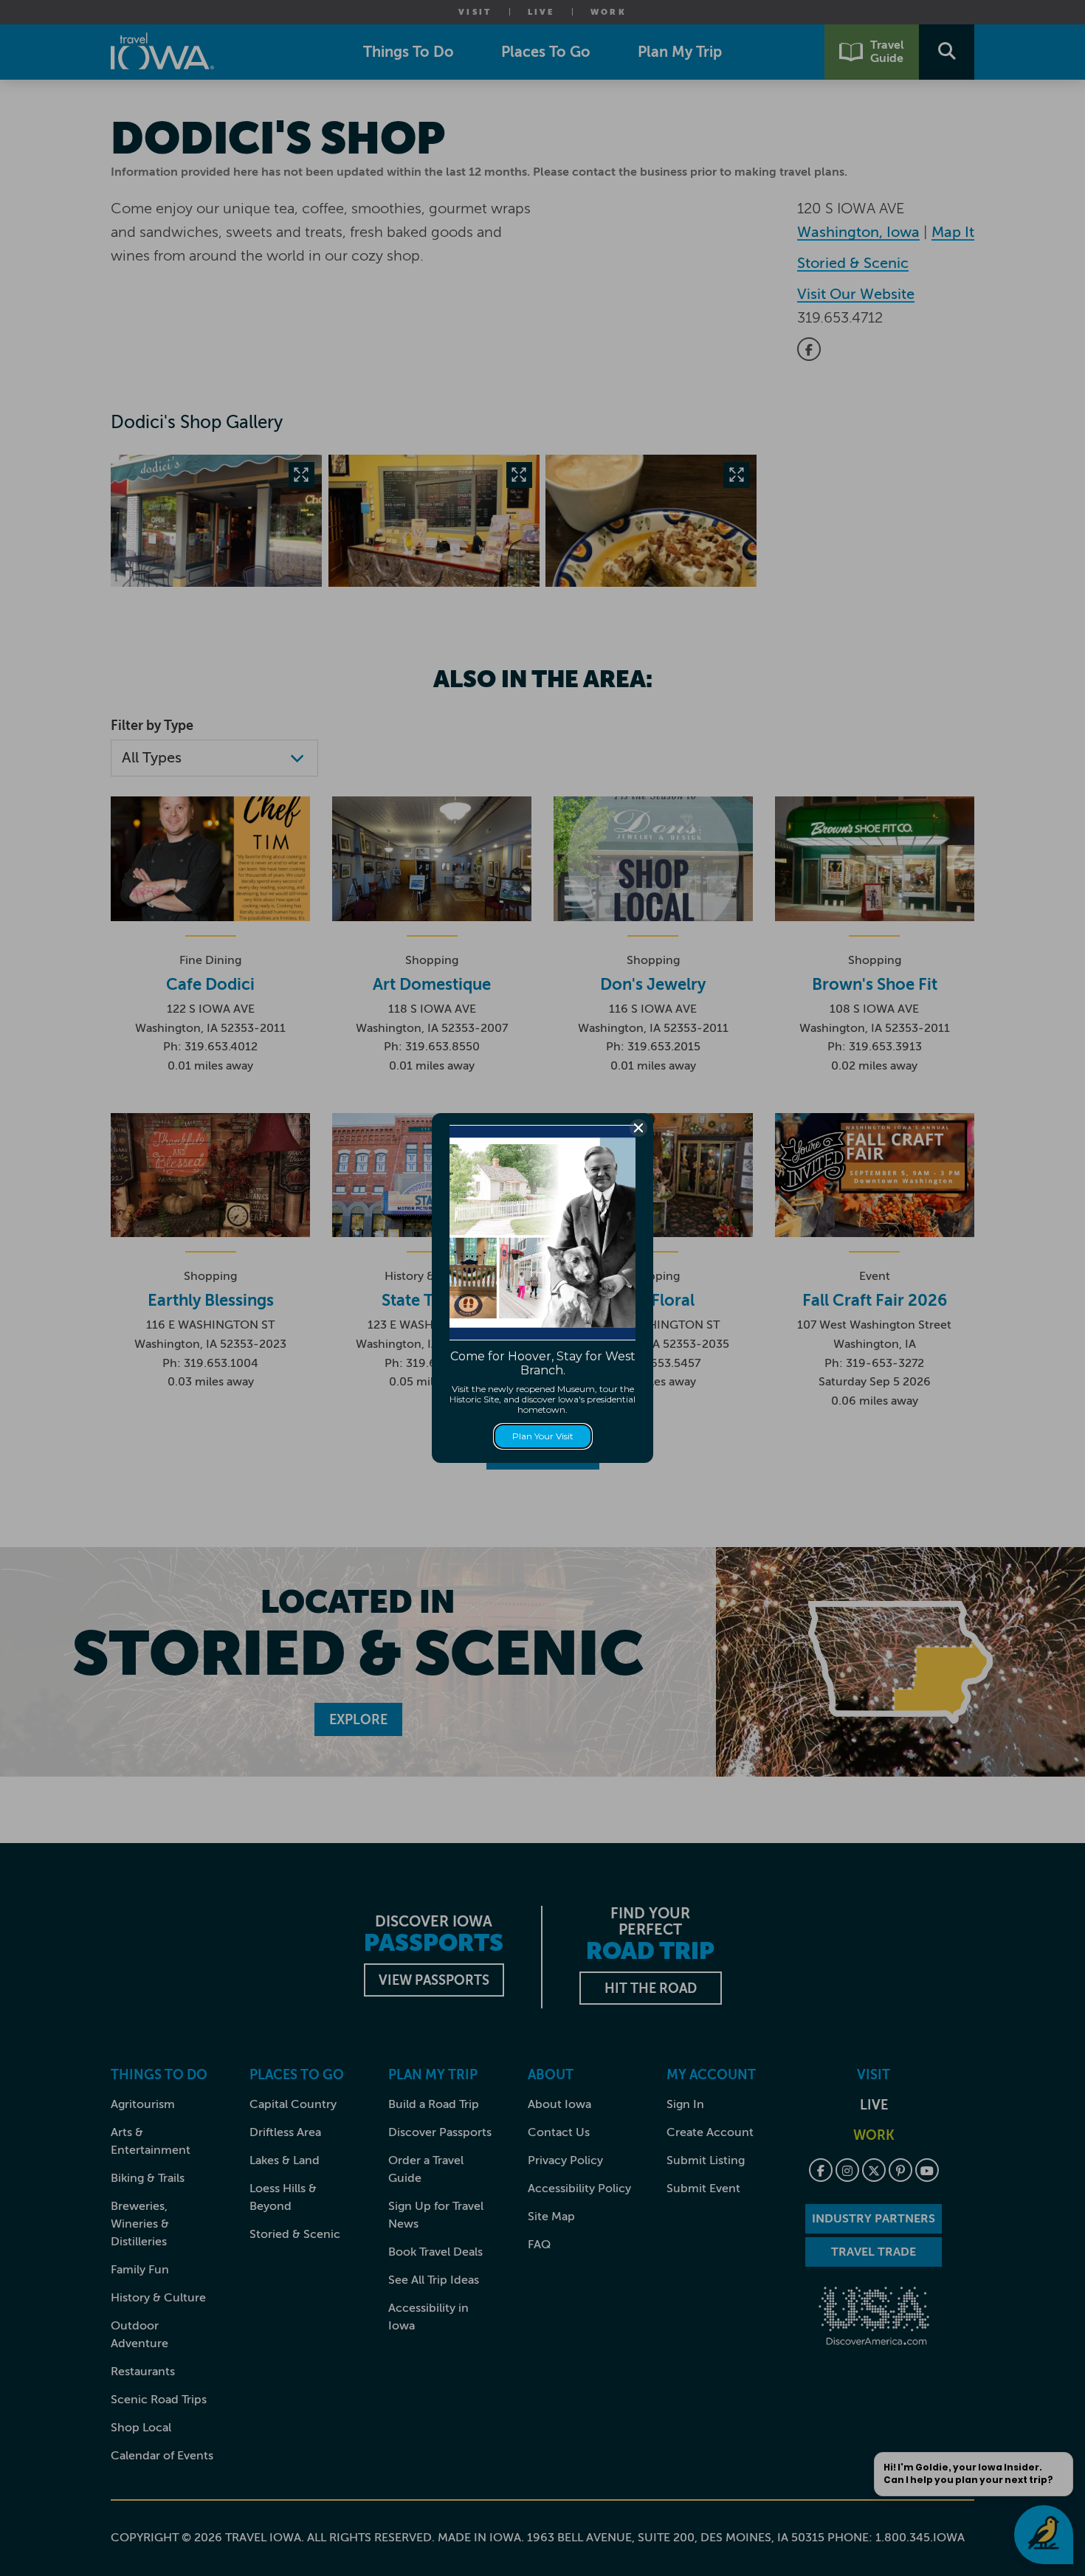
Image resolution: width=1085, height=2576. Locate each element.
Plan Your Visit (543, 1436)
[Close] (638, 1128)
